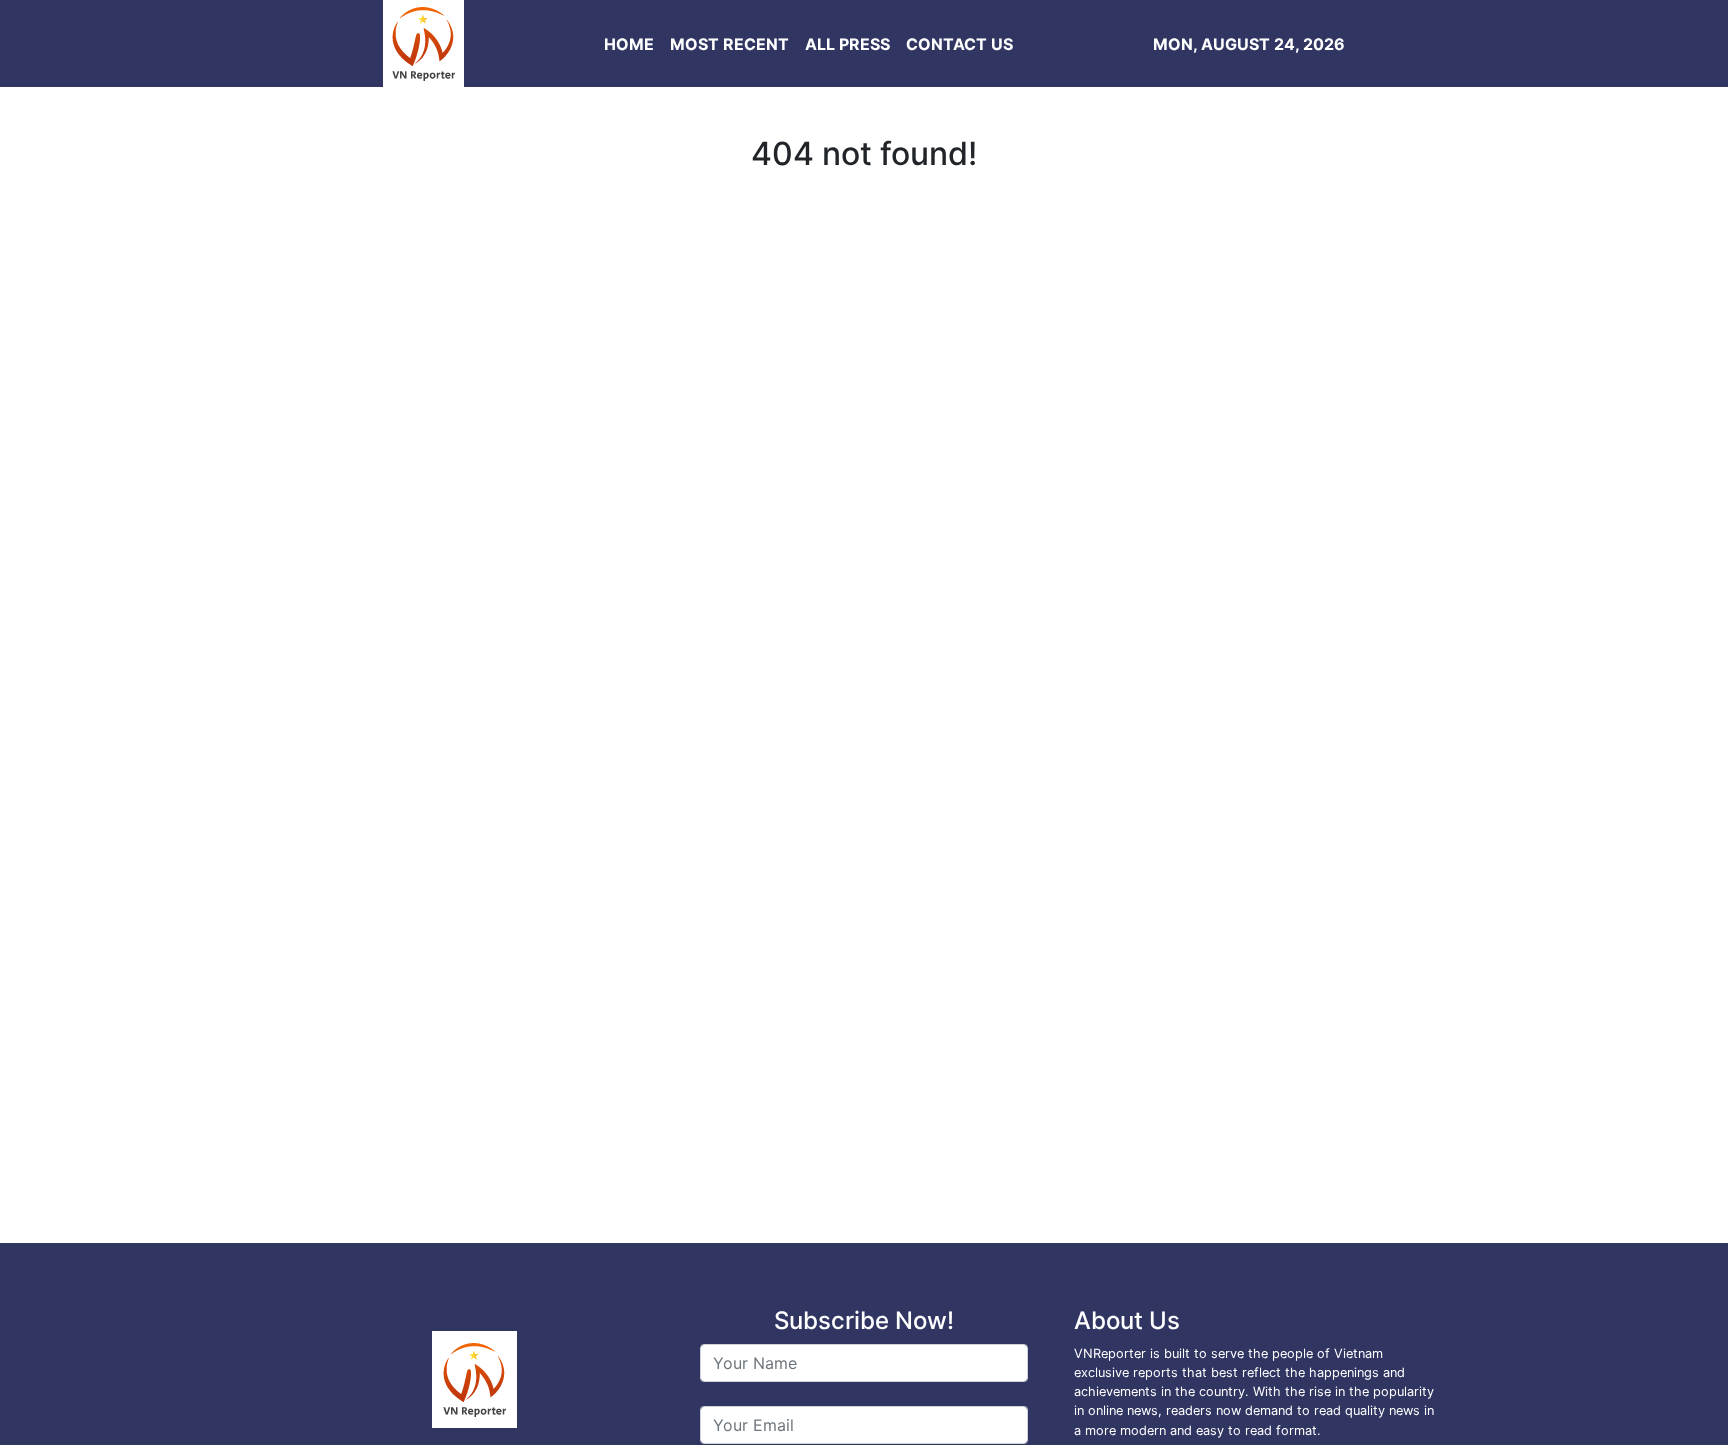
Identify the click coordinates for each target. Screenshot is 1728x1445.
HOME (629, 44)
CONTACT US (959, 44)
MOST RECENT (729, 44)
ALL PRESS (847, 44)
